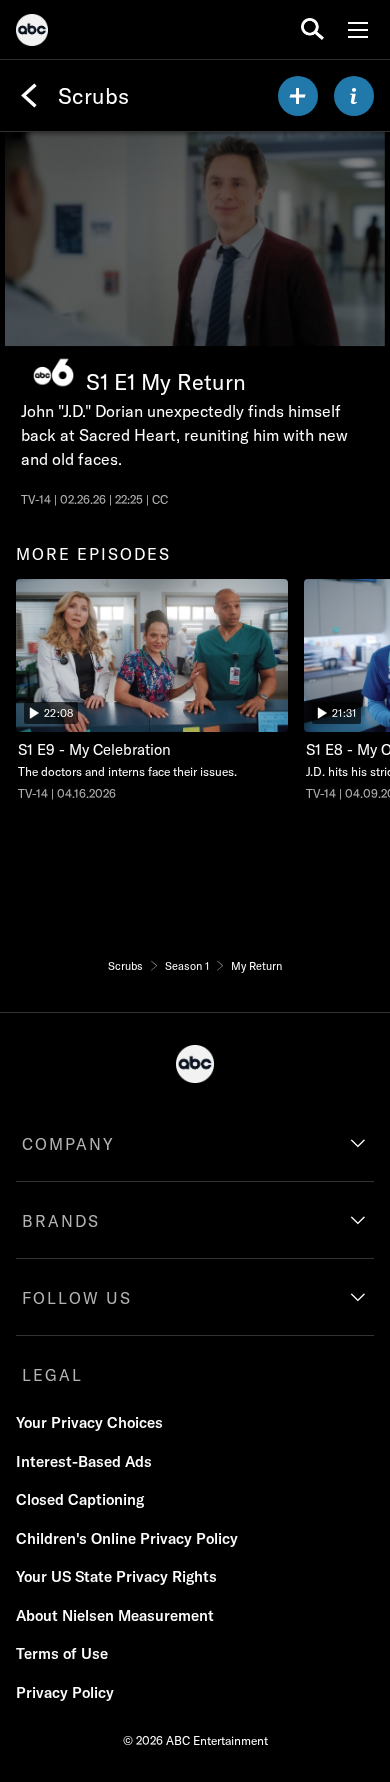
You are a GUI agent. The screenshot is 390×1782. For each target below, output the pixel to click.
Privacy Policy (65, 1692)
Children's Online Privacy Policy (127, 1538)
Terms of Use (62, 1653)
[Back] (29, 96)
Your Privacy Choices (89, 1422)
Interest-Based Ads (84, 1461)
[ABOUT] (354, 96)
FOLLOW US (77, 1298)
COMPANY (68, 1144)
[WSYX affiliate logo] (53, 372)
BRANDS (61, 1221)
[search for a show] (312, 29)
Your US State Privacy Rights (116, 1576)
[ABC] (32, 33)
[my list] (298, 96)
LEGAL (52, 1375)
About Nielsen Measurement (115, 1615)
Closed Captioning (80, 1499)
